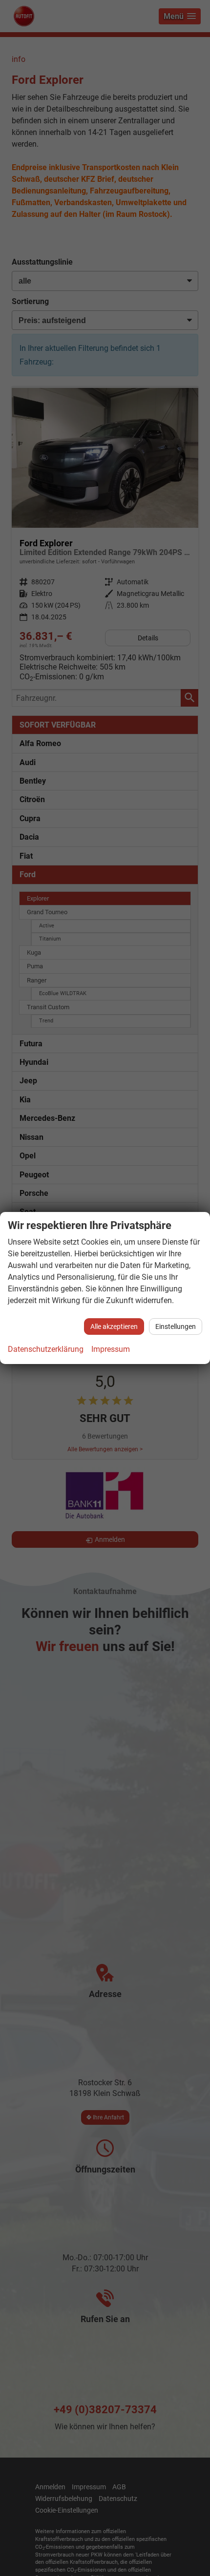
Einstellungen (176, 1326)
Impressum (111, 1349)
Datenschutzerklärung (46, 1349)
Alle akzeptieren (114, 1326)
